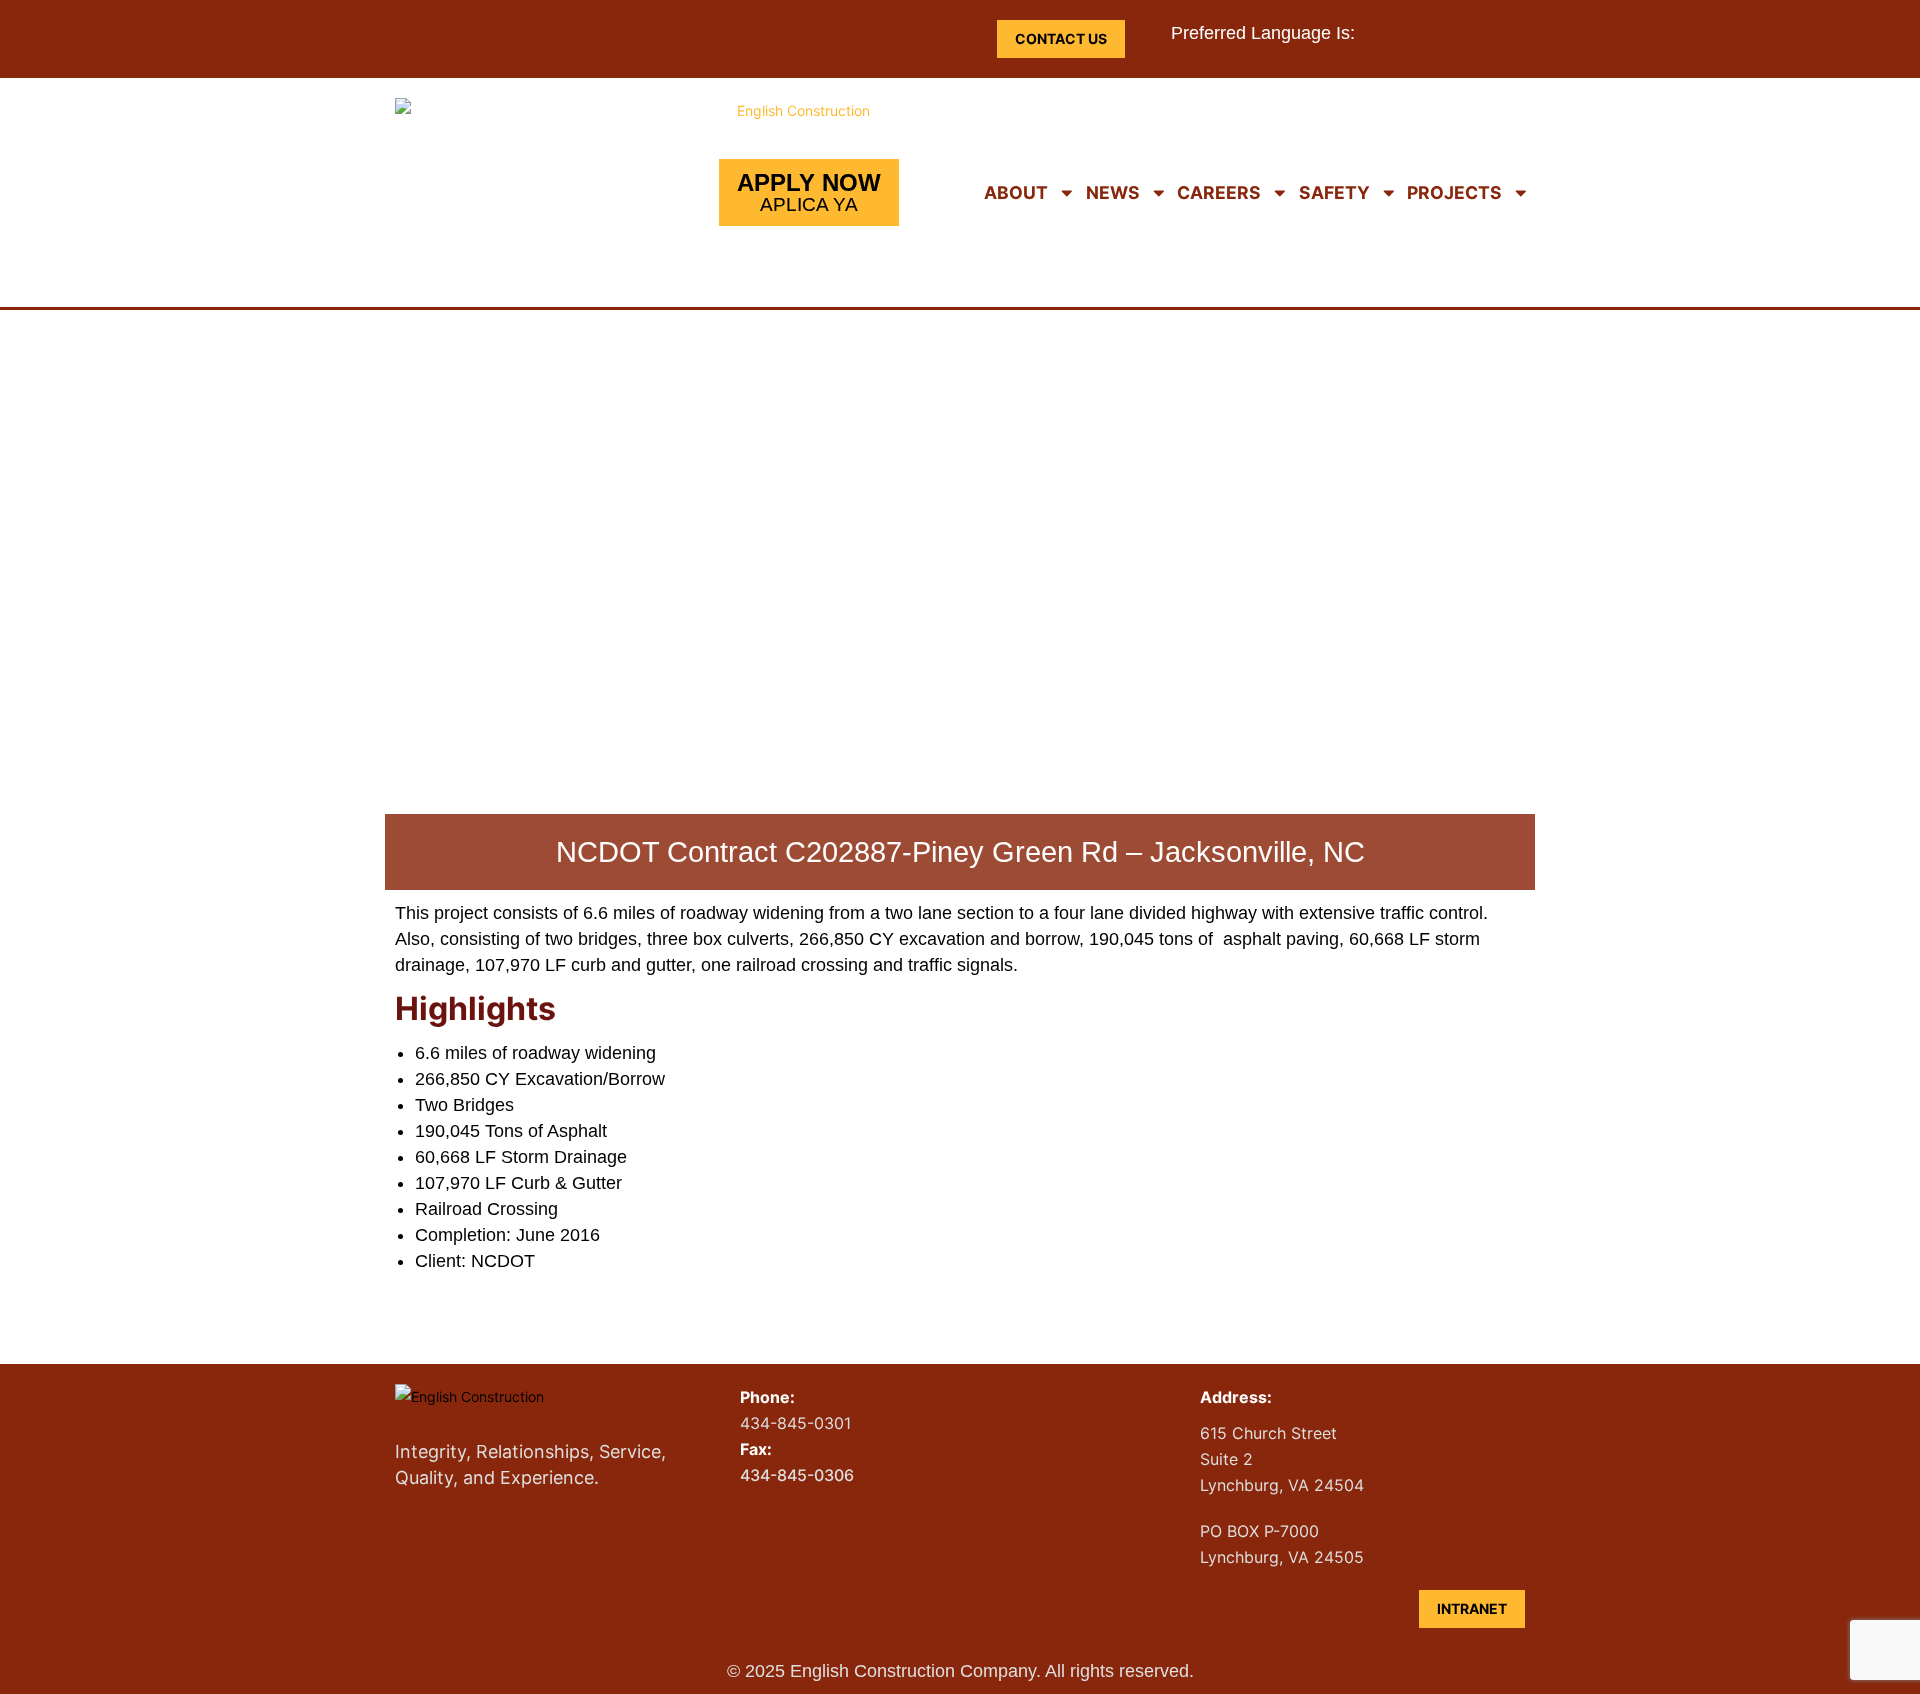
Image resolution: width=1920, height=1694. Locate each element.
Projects (1454, 192)
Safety (1334, 192)
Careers (1219, 192)
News (1113, 192)
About (1016, 192)
